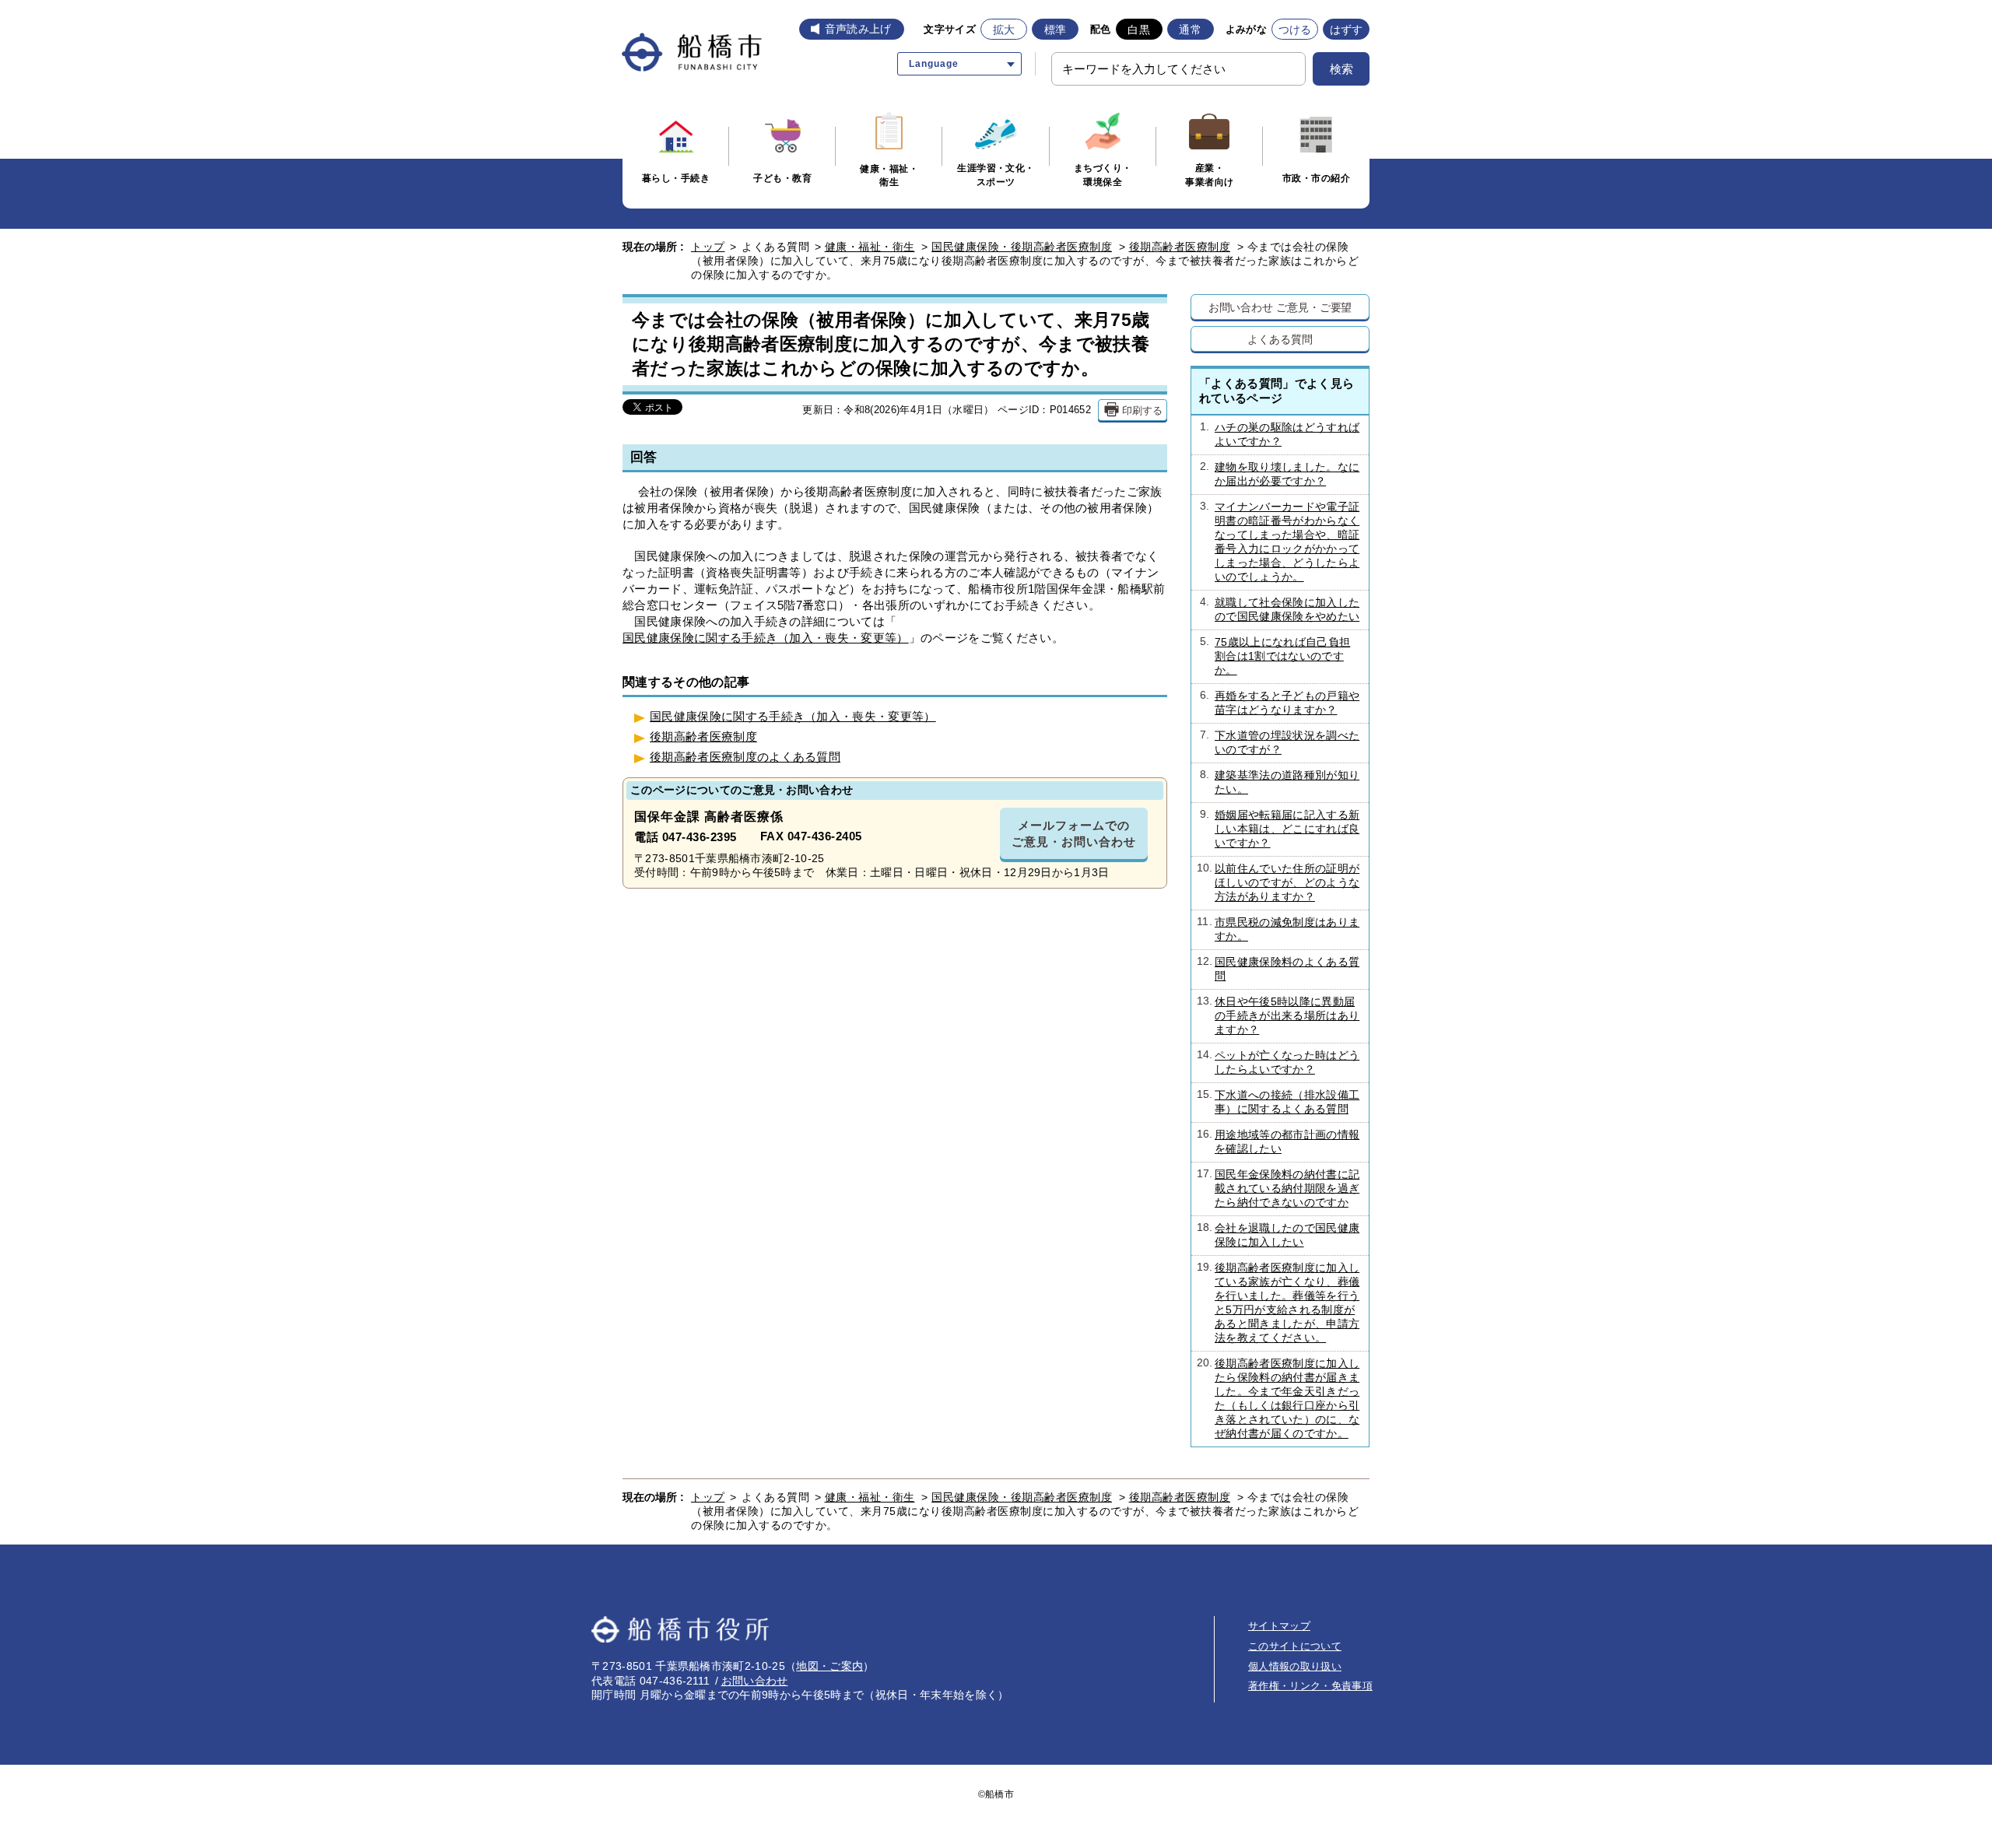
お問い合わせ (755, 1681)
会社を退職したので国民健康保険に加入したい (1278, 1235)
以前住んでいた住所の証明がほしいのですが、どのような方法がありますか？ (1278, 882)
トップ (708, 247)
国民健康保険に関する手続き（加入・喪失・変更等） (766, 638)
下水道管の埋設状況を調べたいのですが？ (1280, 742)
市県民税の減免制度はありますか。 (1278, 929)
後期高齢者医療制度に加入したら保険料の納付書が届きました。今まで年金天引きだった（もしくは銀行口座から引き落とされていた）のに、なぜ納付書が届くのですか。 (1278, 1398)
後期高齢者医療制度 (1180, 247)
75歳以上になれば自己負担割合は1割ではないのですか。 (1275, 656)
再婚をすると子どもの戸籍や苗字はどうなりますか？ (1280, 703)
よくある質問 (1280, 339)
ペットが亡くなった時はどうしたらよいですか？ (1278, 1062)
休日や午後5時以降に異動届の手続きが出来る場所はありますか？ (1278, 1015)
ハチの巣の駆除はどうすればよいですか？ (1280, 434)
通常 (1190, 30)
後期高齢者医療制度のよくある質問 (745, 757)
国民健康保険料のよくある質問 (1278, 969)
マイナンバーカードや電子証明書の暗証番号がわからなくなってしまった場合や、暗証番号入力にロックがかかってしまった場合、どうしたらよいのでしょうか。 (1280, 542)
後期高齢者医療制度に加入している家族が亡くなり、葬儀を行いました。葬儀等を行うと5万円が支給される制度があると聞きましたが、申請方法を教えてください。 (1278, 1303)
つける (1295, 30)
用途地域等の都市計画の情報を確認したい (1278, 1141)
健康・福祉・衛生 (870, 247)
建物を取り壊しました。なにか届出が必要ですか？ (1280, 474)
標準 (1056, 30)
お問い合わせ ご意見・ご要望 (1280, 307)
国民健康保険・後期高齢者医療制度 (1022, 247)
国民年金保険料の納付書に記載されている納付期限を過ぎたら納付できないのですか (1278, 1188)
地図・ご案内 (829, 1666)
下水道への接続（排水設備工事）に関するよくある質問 (1278, 1102)
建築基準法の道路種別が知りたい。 (1280, 782)
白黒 (1139, 30)
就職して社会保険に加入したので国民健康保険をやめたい (1280, 609)
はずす (1347, 30)
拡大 (1004, 30)
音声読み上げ (858, 29)
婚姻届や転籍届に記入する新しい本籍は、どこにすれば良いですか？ (1280, 829)
